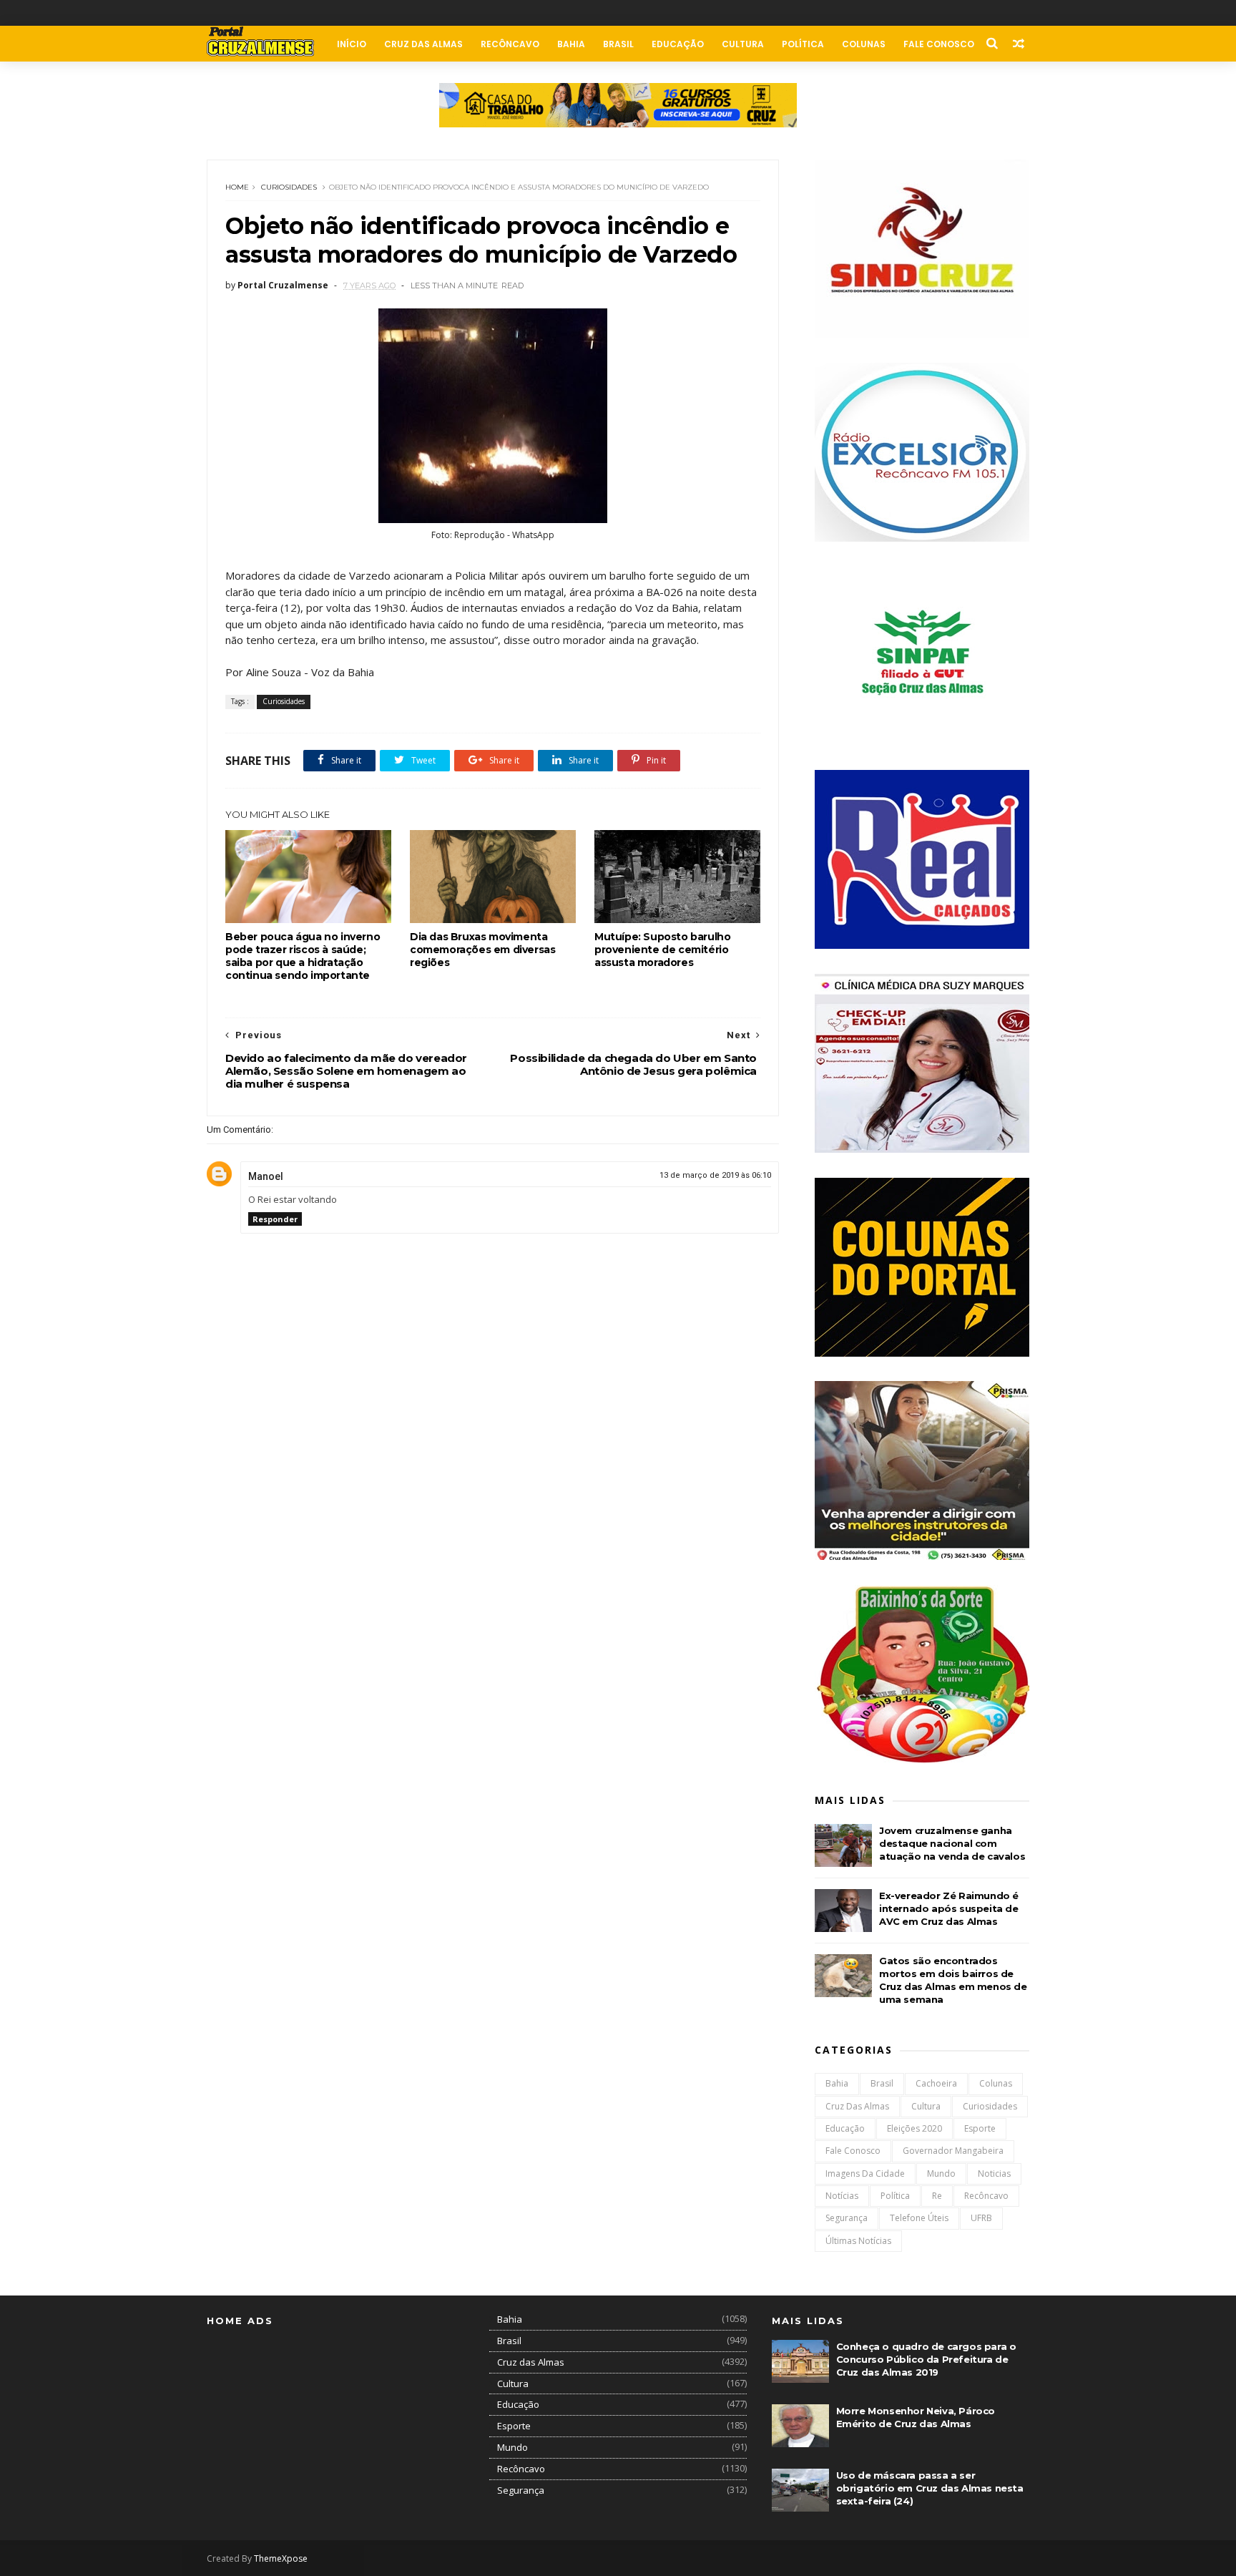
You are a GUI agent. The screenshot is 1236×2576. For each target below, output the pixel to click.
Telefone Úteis (919, 2218)
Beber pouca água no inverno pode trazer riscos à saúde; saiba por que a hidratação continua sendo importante (303, 956)
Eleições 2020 (914, 2128)
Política (803, 44)
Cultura (743, 44)
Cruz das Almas (423, 44)
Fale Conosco (939, 44)
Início (352, 44)
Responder (275, 1219)
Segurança (847, 2218)
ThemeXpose (281, 2558)
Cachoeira (936, 2083)
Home (237, 187)
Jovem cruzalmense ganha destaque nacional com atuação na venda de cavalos (952, 1843)
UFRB (981, 2218)
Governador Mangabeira (953, 2151)
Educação (678, 44)
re (937, 2196)
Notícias (842, 2196)
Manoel (266, 1176)
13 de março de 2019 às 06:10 (715, 1175)
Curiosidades (289, 187)
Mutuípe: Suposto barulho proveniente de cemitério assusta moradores (662, 950)
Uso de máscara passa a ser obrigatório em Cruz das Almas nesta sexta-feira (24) (930, 2488)
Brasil (618, 44)
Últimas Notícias (858, 2241)
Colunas (864, 44)
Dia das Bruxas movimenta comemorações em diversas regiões (482, 950)
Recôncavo (510, 44)
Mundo (941, 2173)
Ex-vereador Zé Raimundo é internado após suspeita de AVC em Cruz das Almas (949, 1908)
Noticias (994, 2173)
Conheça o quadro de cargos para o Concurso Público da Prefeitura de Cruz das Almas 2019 (926, 2359)
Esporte (980, 2128)
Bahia (571, 44)
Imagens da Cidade (865, 2173)
